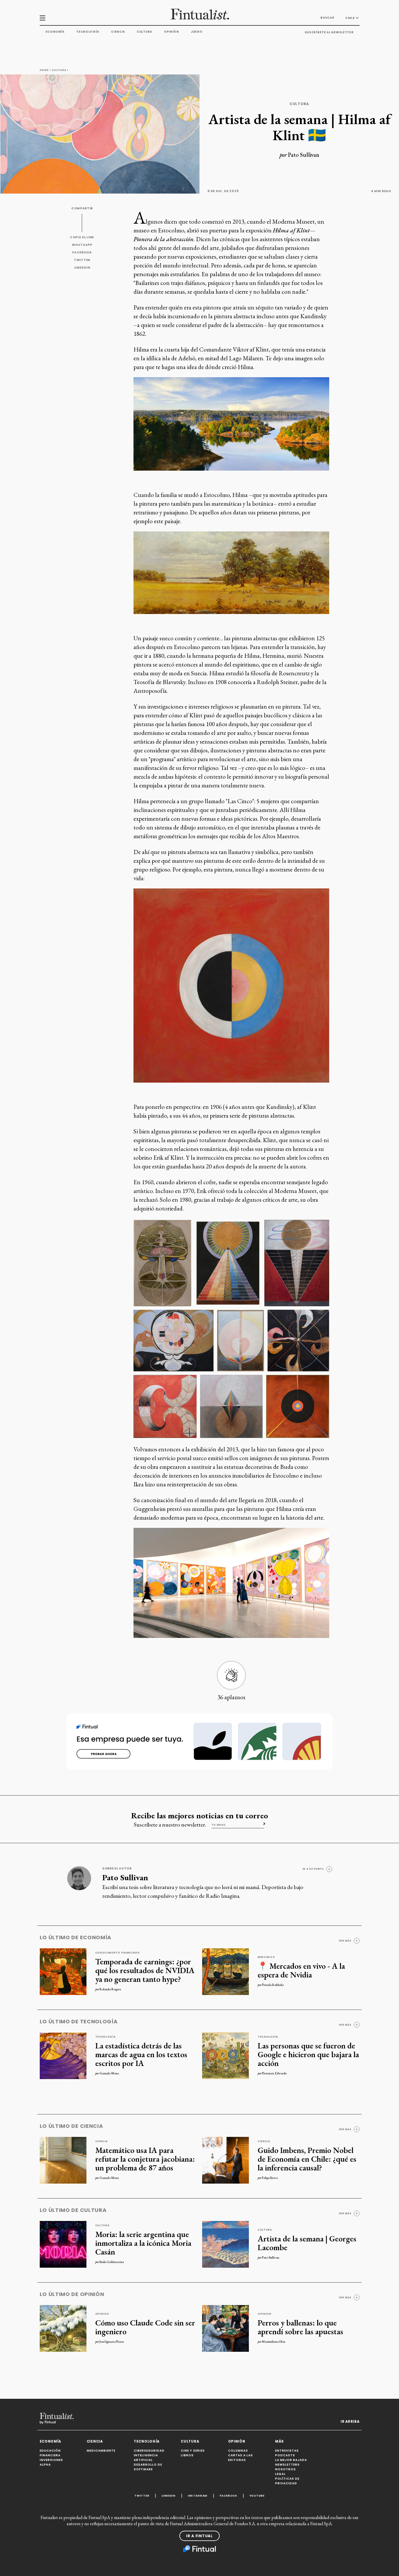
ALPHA (45, 2465)
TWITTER (82, 260)
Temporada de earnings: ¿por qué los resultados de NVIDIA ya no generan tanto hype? (145, 1970)
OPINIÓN (237, 2441)
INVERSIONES (51, 2460)
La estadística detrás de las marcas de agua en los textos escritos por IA (141, 2054)
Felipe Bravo (270, 2178)
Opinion (102, 2314)
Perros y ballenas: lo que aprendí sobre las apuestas (300, 2327)
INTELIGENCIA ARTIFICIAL (146, 2458)
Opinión (171, 32)
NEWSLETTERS (287, 2465)
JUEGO (197, 32)
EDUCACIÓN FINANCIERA (50, 2453)
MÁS (280, 2441)
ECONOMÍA (51, 2441)
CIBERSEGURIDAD (149, 2451)
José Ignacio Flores (112, 2342)
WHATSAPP (82, 245)
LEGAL (280, 2474)
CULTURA (190, 2441)
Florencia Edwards (274, 2073)
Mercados (266, 1957)
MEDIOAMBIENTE (101, 2451)
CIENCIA (95, 2441)
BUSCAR (327, 18)
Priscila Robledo (273, 1985)
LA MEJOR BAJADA (291, 2460)
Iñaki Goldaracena (112, 2262)
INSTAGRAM (198, 2496)
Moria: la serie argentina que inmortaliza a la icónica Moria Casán (143, 2243)
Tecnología (88, 32)
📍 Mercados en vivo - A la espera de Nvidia (301, 1970)
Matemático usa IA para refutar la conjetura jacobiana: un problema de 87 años (145, 2159)
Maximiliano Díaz (274, 2342)
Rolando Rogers (110, 1989)
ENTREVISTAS (287, 2451)
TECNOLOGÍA (147, 2441)
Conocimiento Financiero (118, 1953)
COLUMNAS (238, 2451)
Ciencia (118, 32)
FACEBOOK (82, 252)
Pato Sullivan (304, 155)
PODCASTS (285, 2455)
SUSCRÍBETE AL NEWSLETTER (329, 32)
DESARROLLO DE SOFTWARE (148, 2467)
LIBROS (187, 2455)
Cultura (144, 32)
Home (44, 70)
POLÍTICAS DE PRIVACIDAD (287, 2481)
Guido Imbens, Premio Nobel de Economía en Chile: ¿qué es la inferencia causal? (307, 2159)
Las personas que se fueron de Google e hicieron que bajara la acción (308, 2054)
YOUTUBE (257, 2496)
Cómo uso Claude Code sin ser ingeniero (145, 2327)
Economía (55, 32)
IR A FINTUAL (199, 2536)
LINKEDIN (82, 268)
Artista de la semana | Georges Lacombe (307, 2243)
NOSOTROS (286, 2469)
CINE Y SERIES (193, 2451)
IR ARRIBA (350, 2422)
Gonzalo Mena (109, 2073)
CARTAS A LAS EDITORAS (241, 2458)
